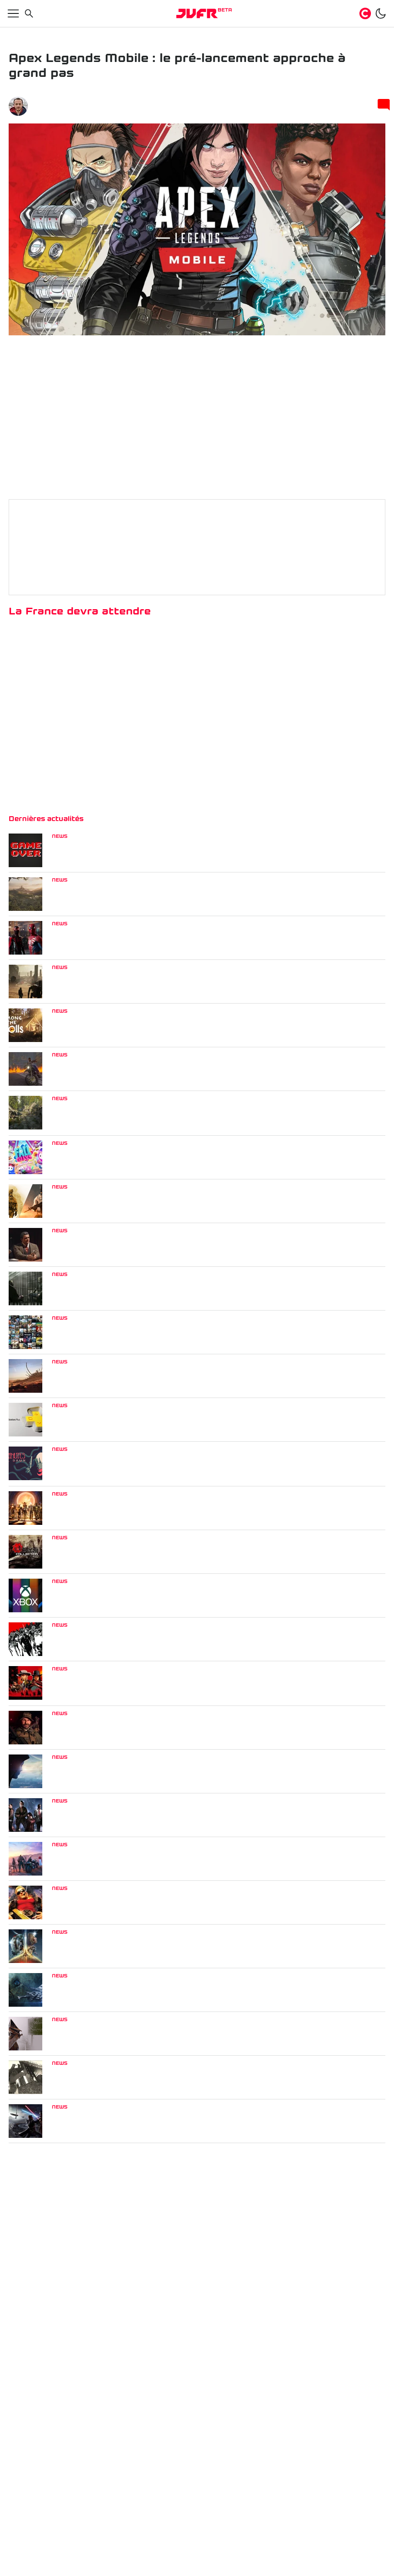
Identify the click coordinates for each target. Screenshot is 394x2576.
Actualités (49, 35)
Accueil (19, 35)
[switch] (381, 13)
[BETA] (197, 13)
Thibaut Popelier (63, 102)
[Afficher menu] (13, 13)
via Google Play (326, 641)
